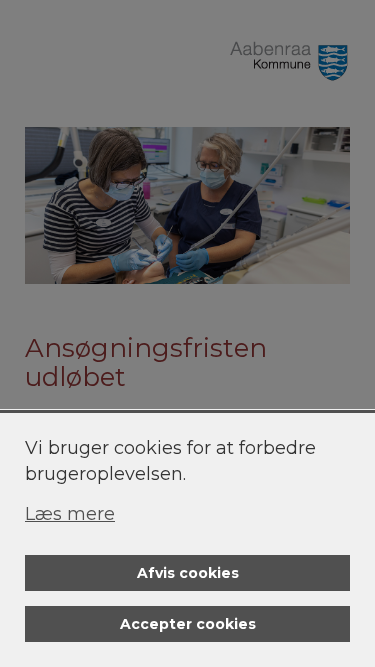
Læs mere (70, 514)
